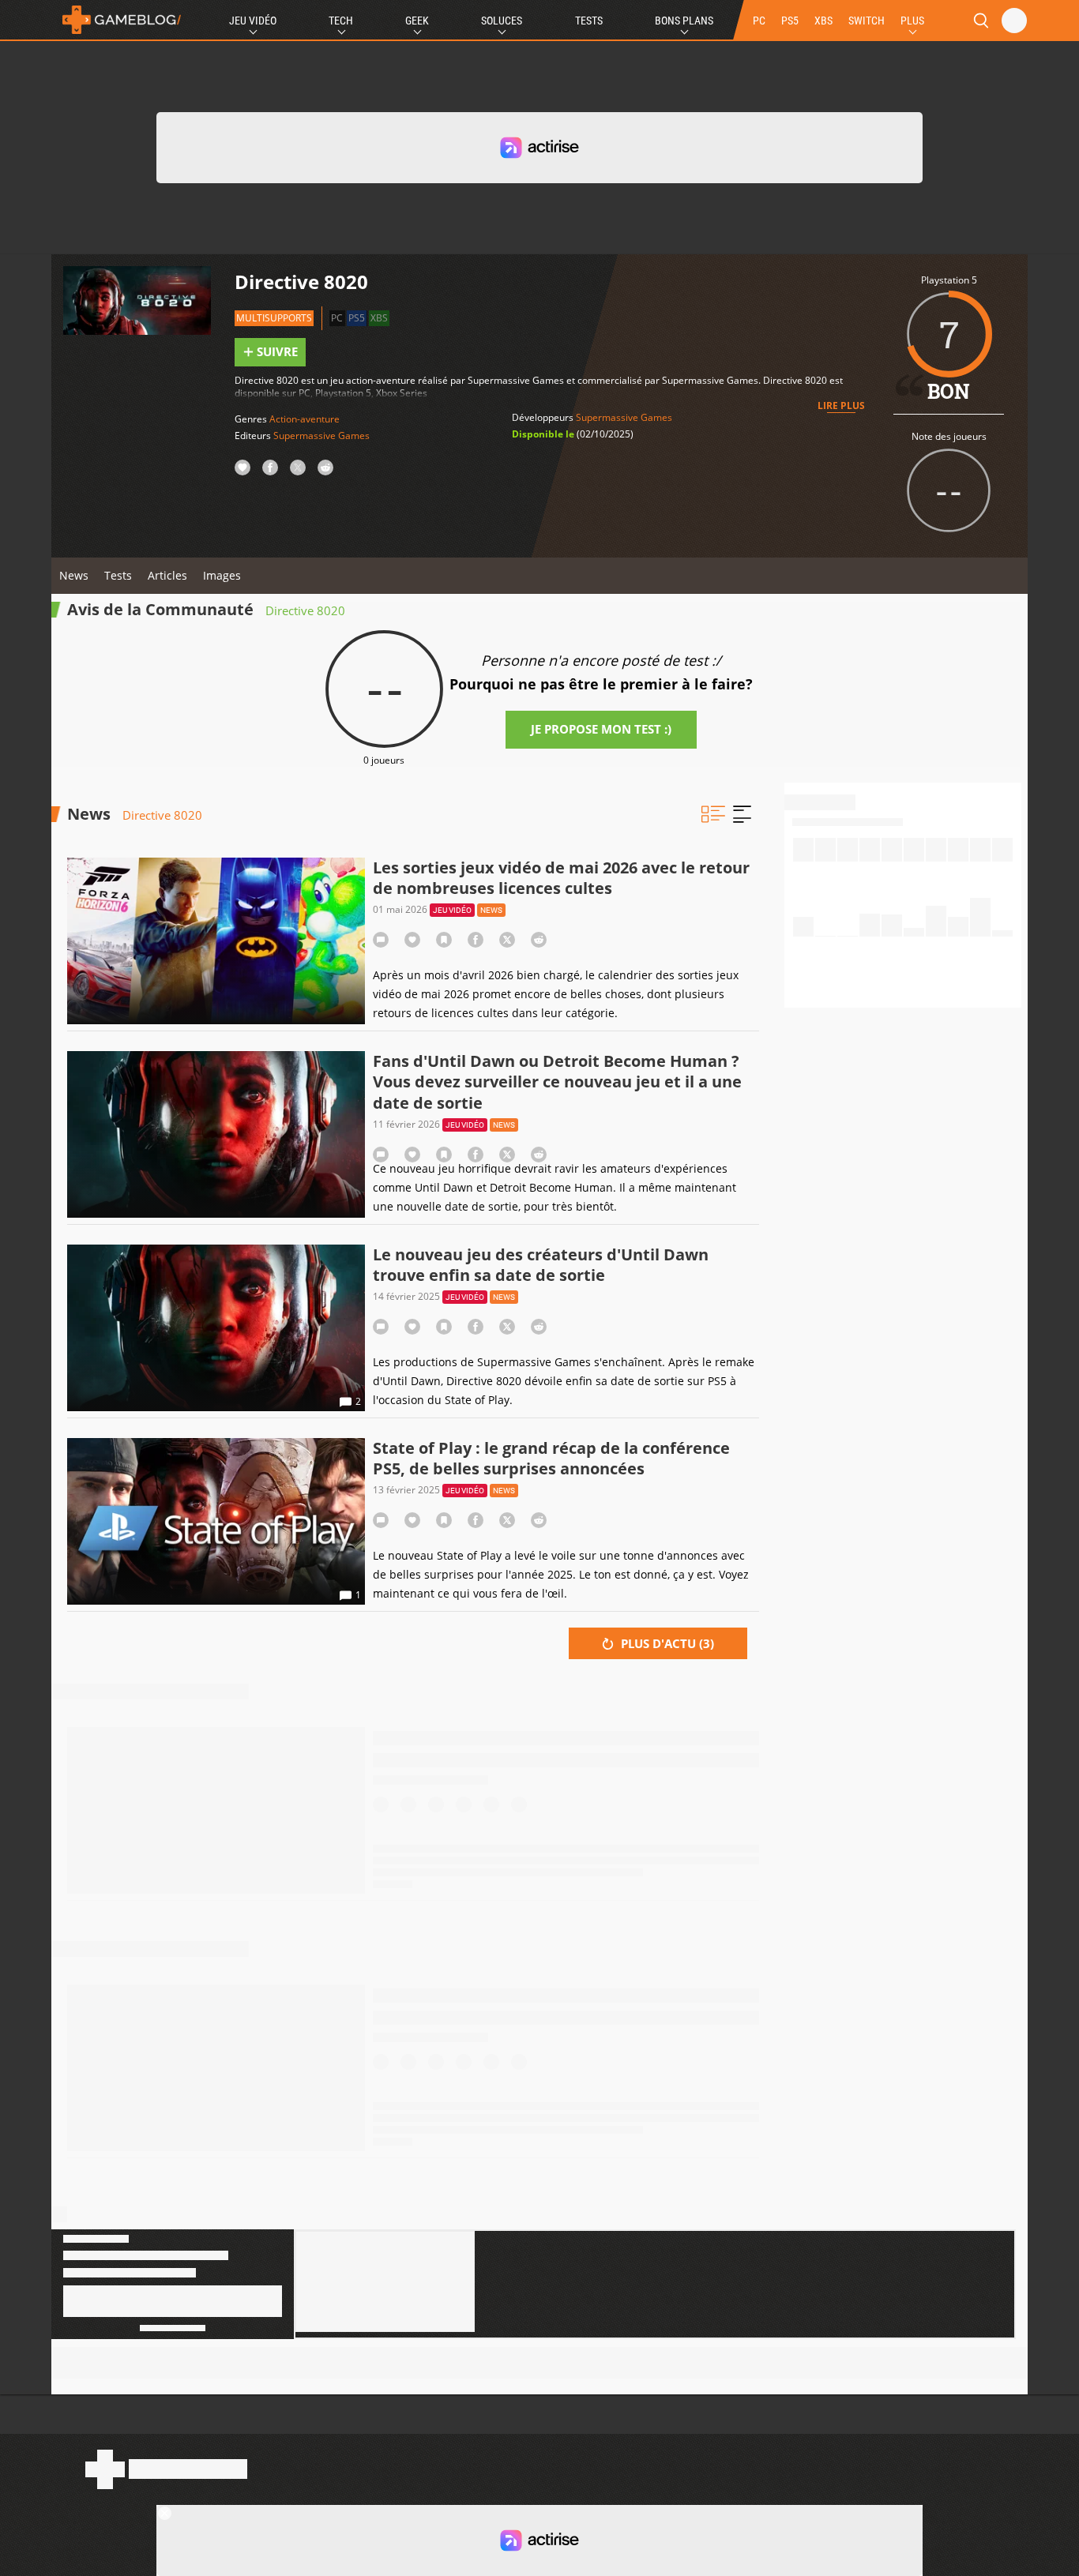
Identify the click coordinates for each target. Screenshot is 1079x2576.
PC (759, 21)
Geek (417, 21)
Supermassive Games (321, 436)
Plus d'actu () (666, 1643)
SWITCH (867, 21)
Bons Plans (684, 21)
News (74, 575)
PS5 (790, 21)
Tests (589, 21)
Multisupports (274, 318)
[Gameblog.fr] (118, 20)
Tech (341, 21)
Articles (167, 575)
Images (222, 575)
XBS (823, 21)
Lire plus (841, 406)
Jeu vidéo (452, 910)
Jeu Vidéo (253, 21)
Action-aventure (305, 419)
